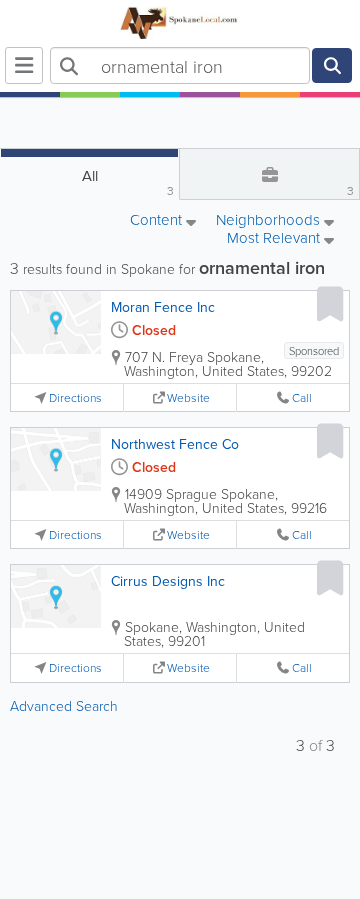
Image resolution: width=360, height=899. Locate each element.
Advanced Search (64, 705)
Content (158, 221)
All (128, 182)
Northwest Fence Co (175, 444)
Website (188, 397)
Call (302, 397)
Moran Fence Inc (163, 307)
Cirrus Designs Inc (168, 581)
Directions (75, 397)
